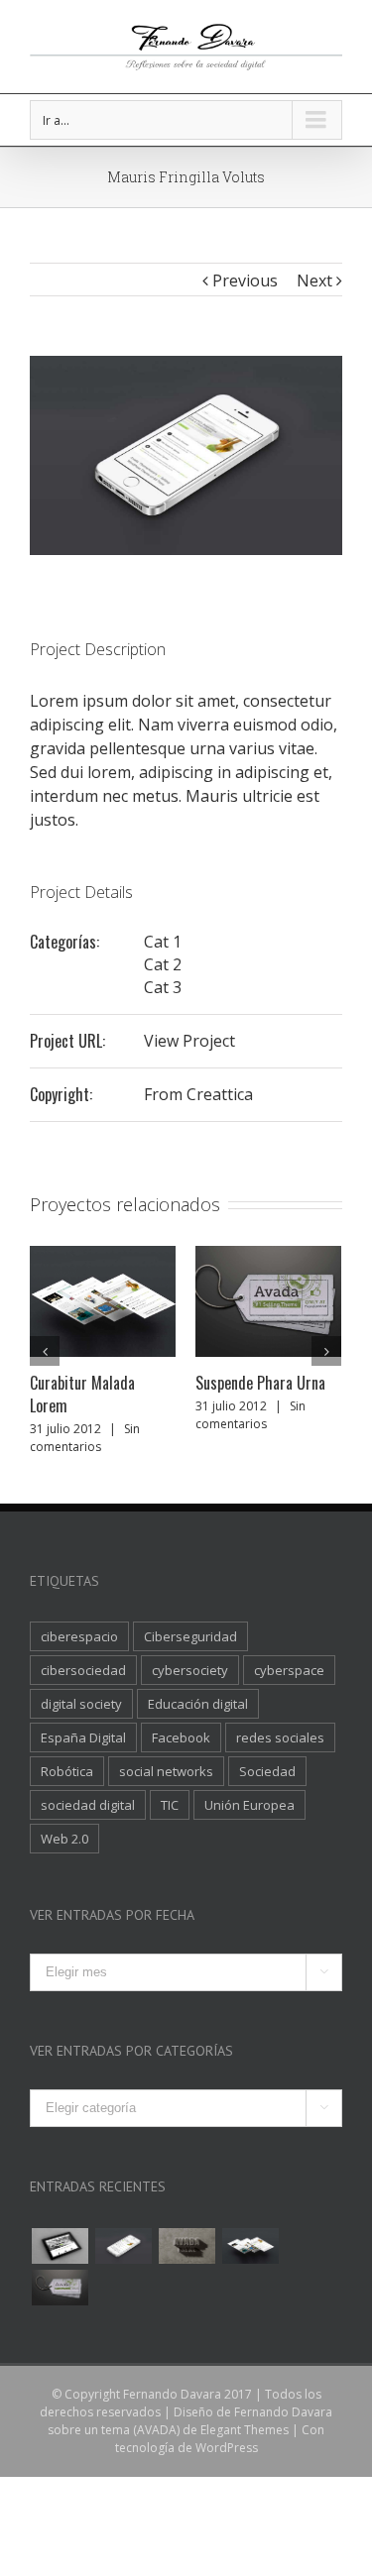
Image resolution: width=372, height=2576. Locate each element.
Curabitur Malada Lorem (82, 1394)
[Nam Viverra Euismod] (186, 2246)
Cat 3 (163, 987)
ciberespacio (79, 1636)
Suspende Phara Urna (260, 1383)
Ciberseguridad (190, 1636)
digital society (81, 1704)
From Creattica (198, 1094)
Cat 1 (163, 942)
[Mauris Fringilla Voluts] (123, 2246)
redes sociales (280, 1737)
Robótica (67, 1771)
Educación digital (198, 1704)
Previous (245, 280)
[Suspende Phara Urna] (60, 2288)
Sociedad (267, 1771)
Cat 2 (163, 964)
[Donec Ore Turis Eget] (60, 2246)
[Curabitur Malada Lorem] (250, 2246)
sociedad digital (88, 1805)
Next (314, 280)
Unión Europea (249, 1805)
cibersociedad (83, 1670)
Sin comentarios (85, 1438)
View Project (189, 1041)
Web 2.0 (64, 1839)
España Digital (83, 1737)
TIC (170, 1805)
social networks (166, 1771)
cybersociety (190, 1670)
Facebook (181, 1737)
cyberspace (289, 1670)
